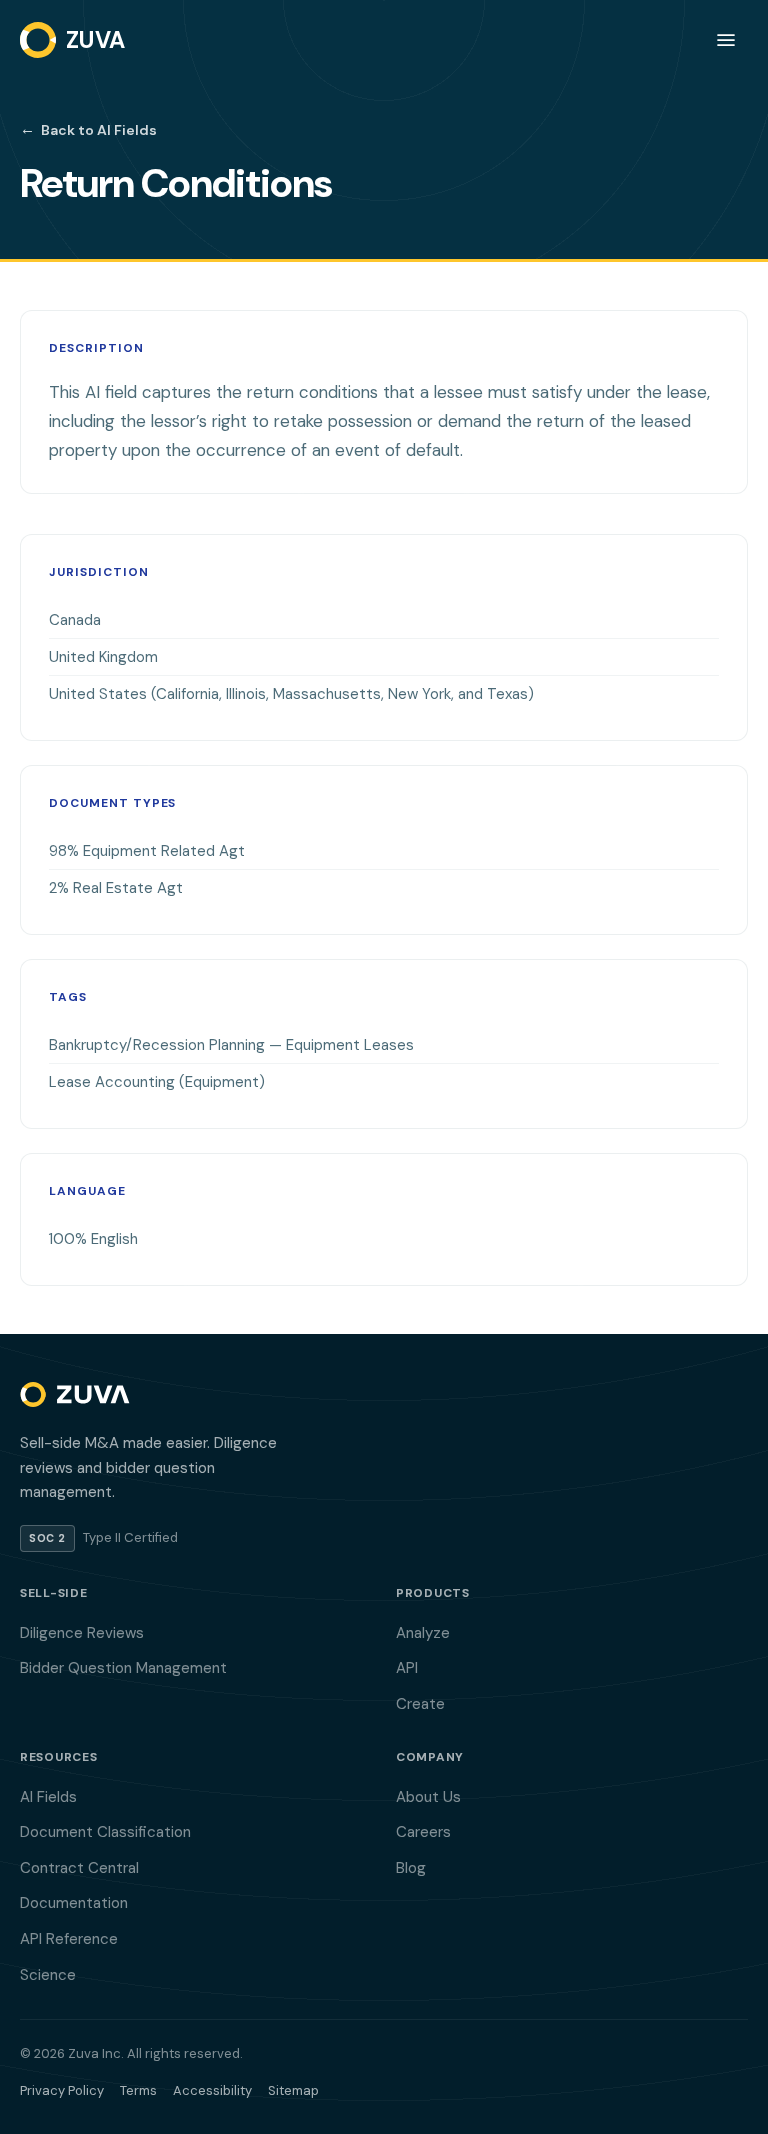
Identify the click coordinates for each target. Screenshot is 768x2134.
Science (48, 1975)
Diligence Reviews (82, 1633)
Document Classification (105, 1832)
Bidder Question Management (123, 1668)
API (407, 1668)
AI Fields (48, 1797)
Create (420, 1704)
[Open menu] (726, 40)
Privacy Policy (62, 2090)
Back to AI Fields (88, 129)
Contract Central (79, 1868)
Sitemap (293, 2090)
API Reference (69, 1939)
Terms (138, 2090)
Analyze (423, 1633)
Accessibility (212, 2090)
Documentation (74, 1903)
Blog (411, 1868)
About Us (428, 1797)
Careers (423, 1832)
